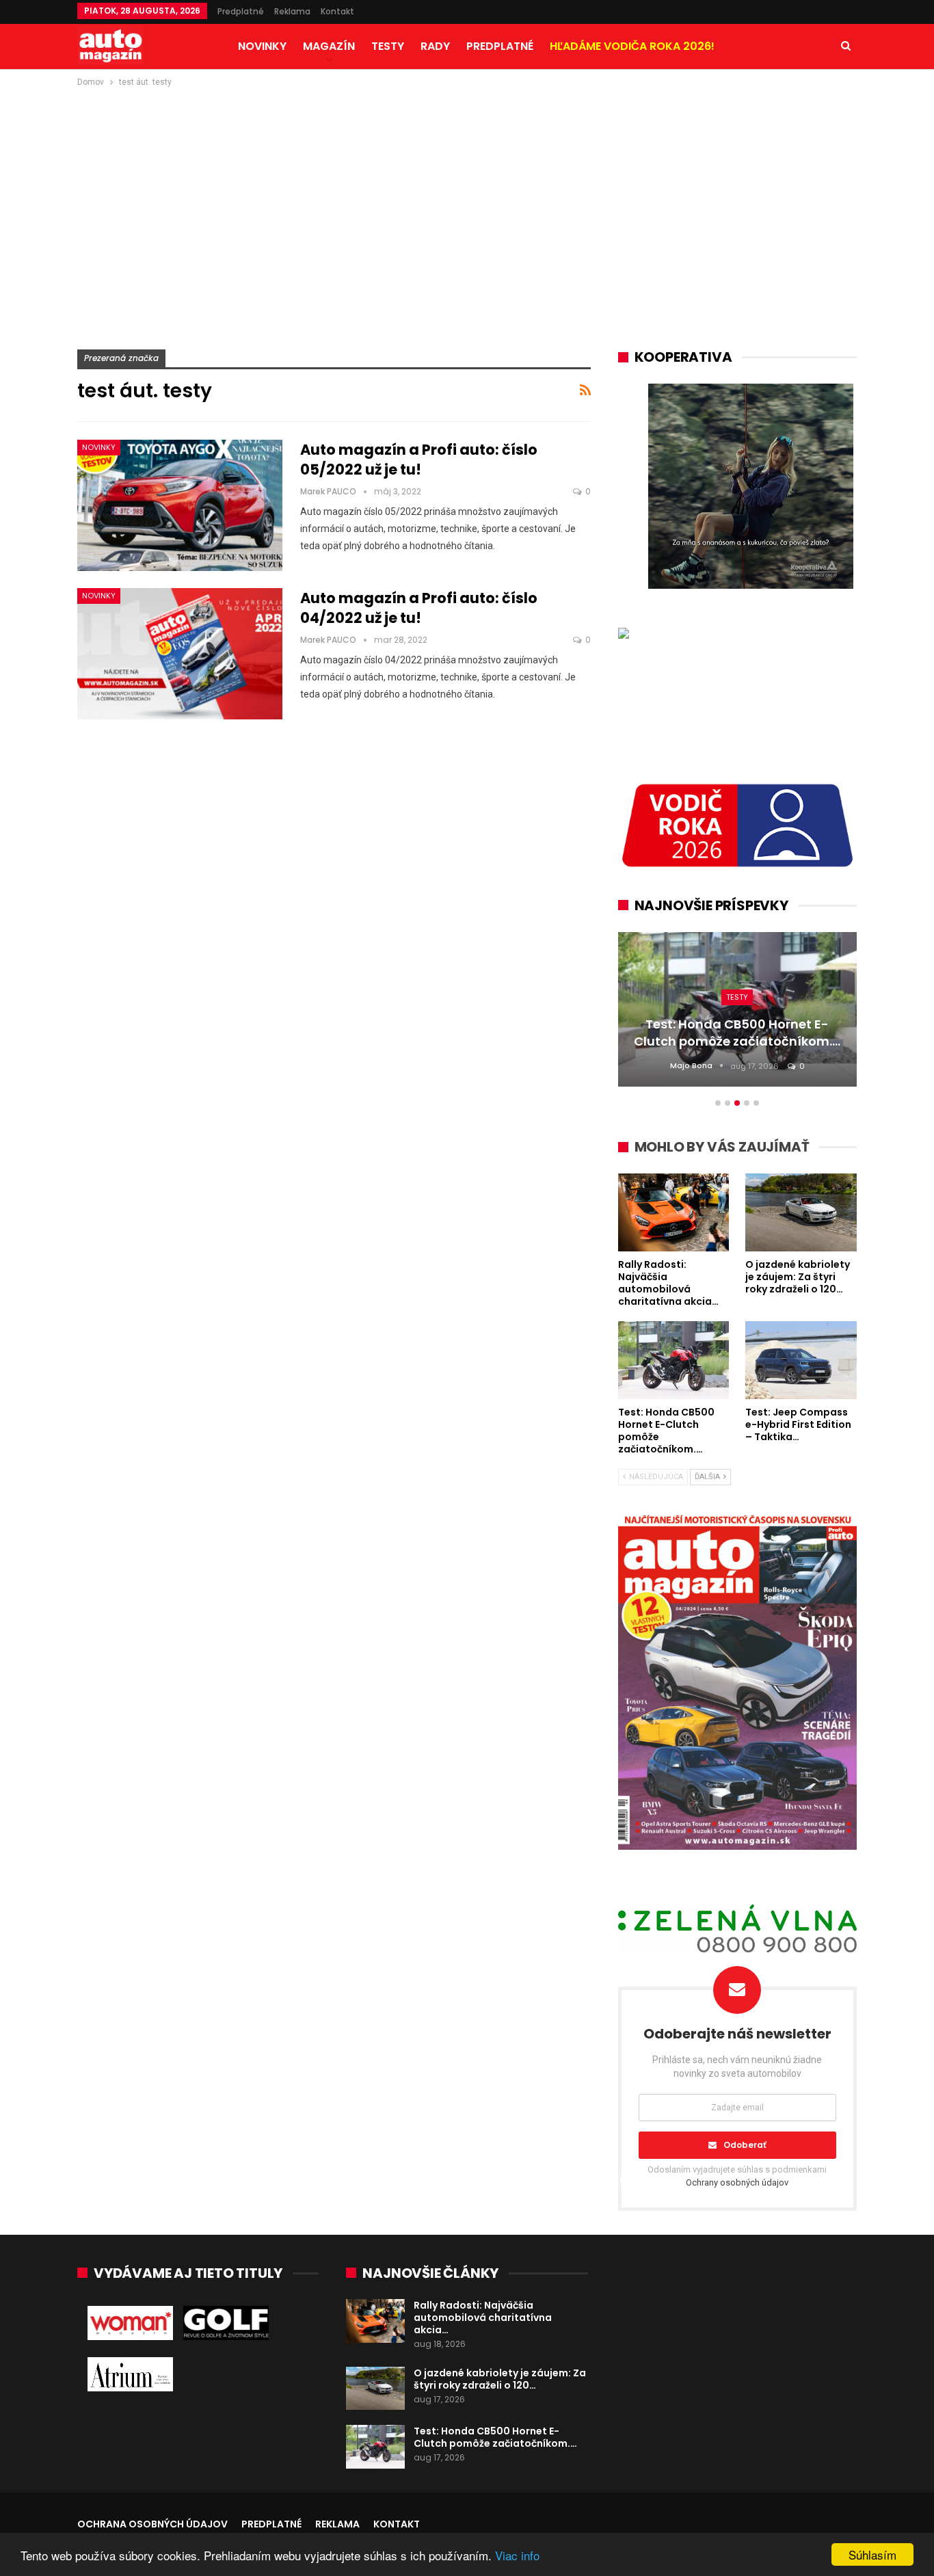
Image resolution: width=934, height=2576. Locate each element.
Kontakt (337, 11)
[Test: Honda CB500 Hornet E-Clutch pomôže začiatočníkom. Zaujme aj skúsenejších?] (375, 2447)
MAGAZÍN (329, 46)
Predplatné (241, 11)
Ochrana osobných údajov (152, 2524)
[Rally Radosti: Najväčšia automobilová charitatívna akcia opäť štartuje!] (375, 2321)
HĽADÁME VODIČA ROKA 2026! (632, 46)
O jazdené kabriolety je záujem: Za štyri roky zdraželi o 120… (500, 2379)
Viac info (517, 2555)
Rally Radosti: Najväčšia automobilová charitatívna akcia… (483, 2318)
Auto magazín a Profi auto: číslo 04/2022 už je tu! (419, 608)
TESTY (388, 46)
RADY (435, 46)
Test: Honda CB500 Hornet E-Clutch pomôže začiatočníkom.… (495, 2437)
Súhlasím (872, 2554)
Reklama (292, 11)
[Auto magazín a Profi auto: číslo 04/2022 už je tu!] (180, 654)
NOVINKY (262, 46)
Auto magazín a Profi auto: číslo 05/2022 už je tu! (419, 460)
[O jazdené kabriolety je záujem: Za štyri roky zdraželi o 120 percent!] (375, 2389)
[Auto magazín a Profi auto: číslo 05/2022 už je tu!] (180, 505)
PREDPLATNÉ (500, 46)
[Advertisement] (467, 192)
